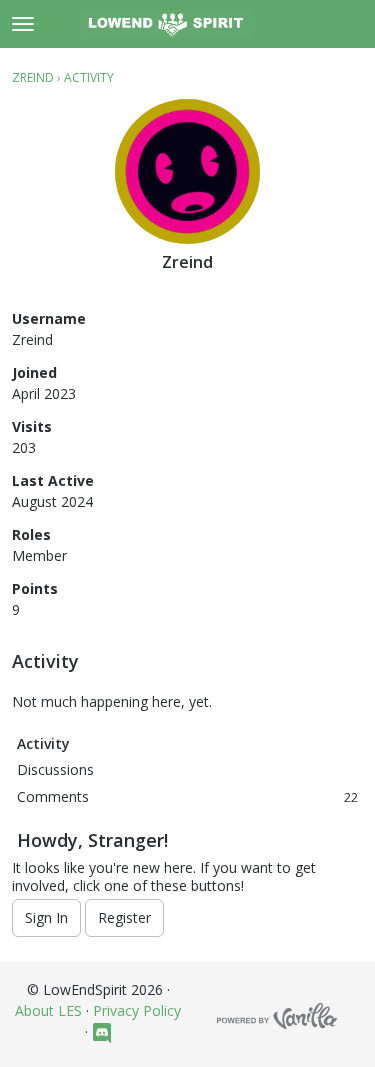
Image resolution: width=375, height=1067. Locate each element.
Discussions (55, 769)
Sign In (46, 917)
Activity (43, 743)
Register (124, 917)
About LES (48, 1010)
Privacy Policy (137, 1010)
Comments (187, 796)
